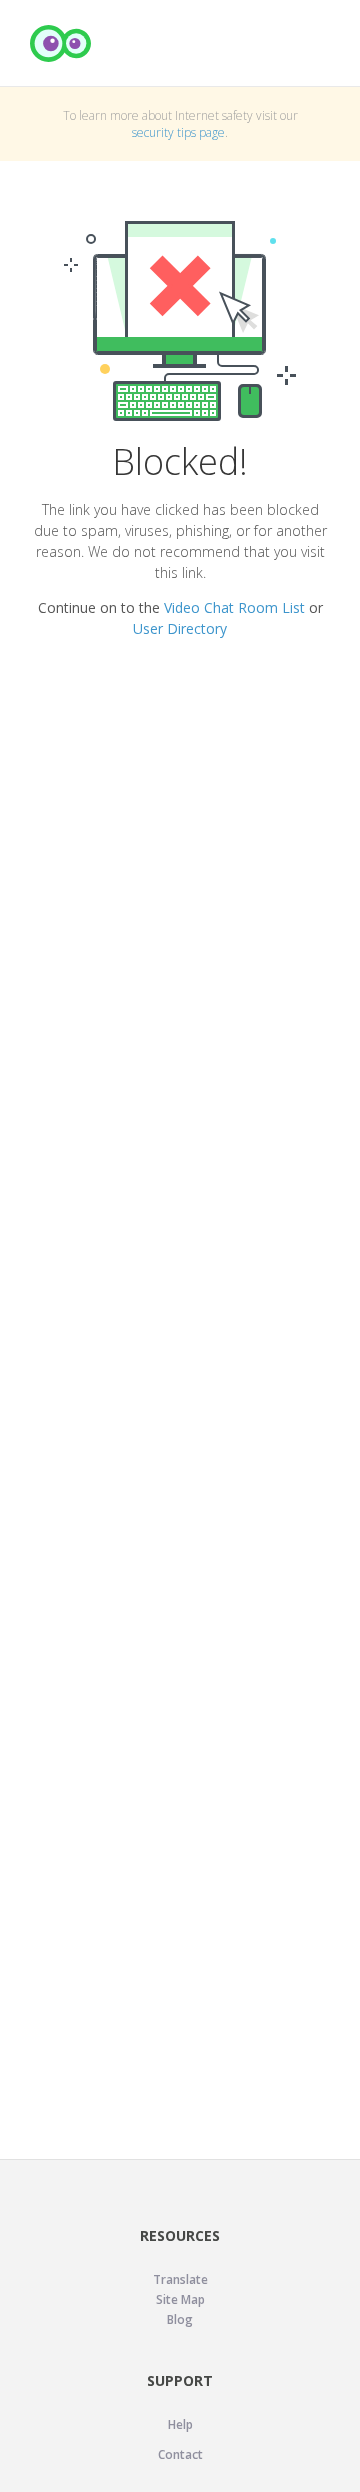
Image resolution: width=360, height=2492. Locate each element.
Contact (180, 2454)
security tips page (178, 132)
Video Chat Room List (234, 607)
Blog (180, 2319)
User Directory (180, 628)
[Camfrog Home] (61, 43)
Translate (180, 2279)
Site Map (180, 2299)
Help (180, 2424)
